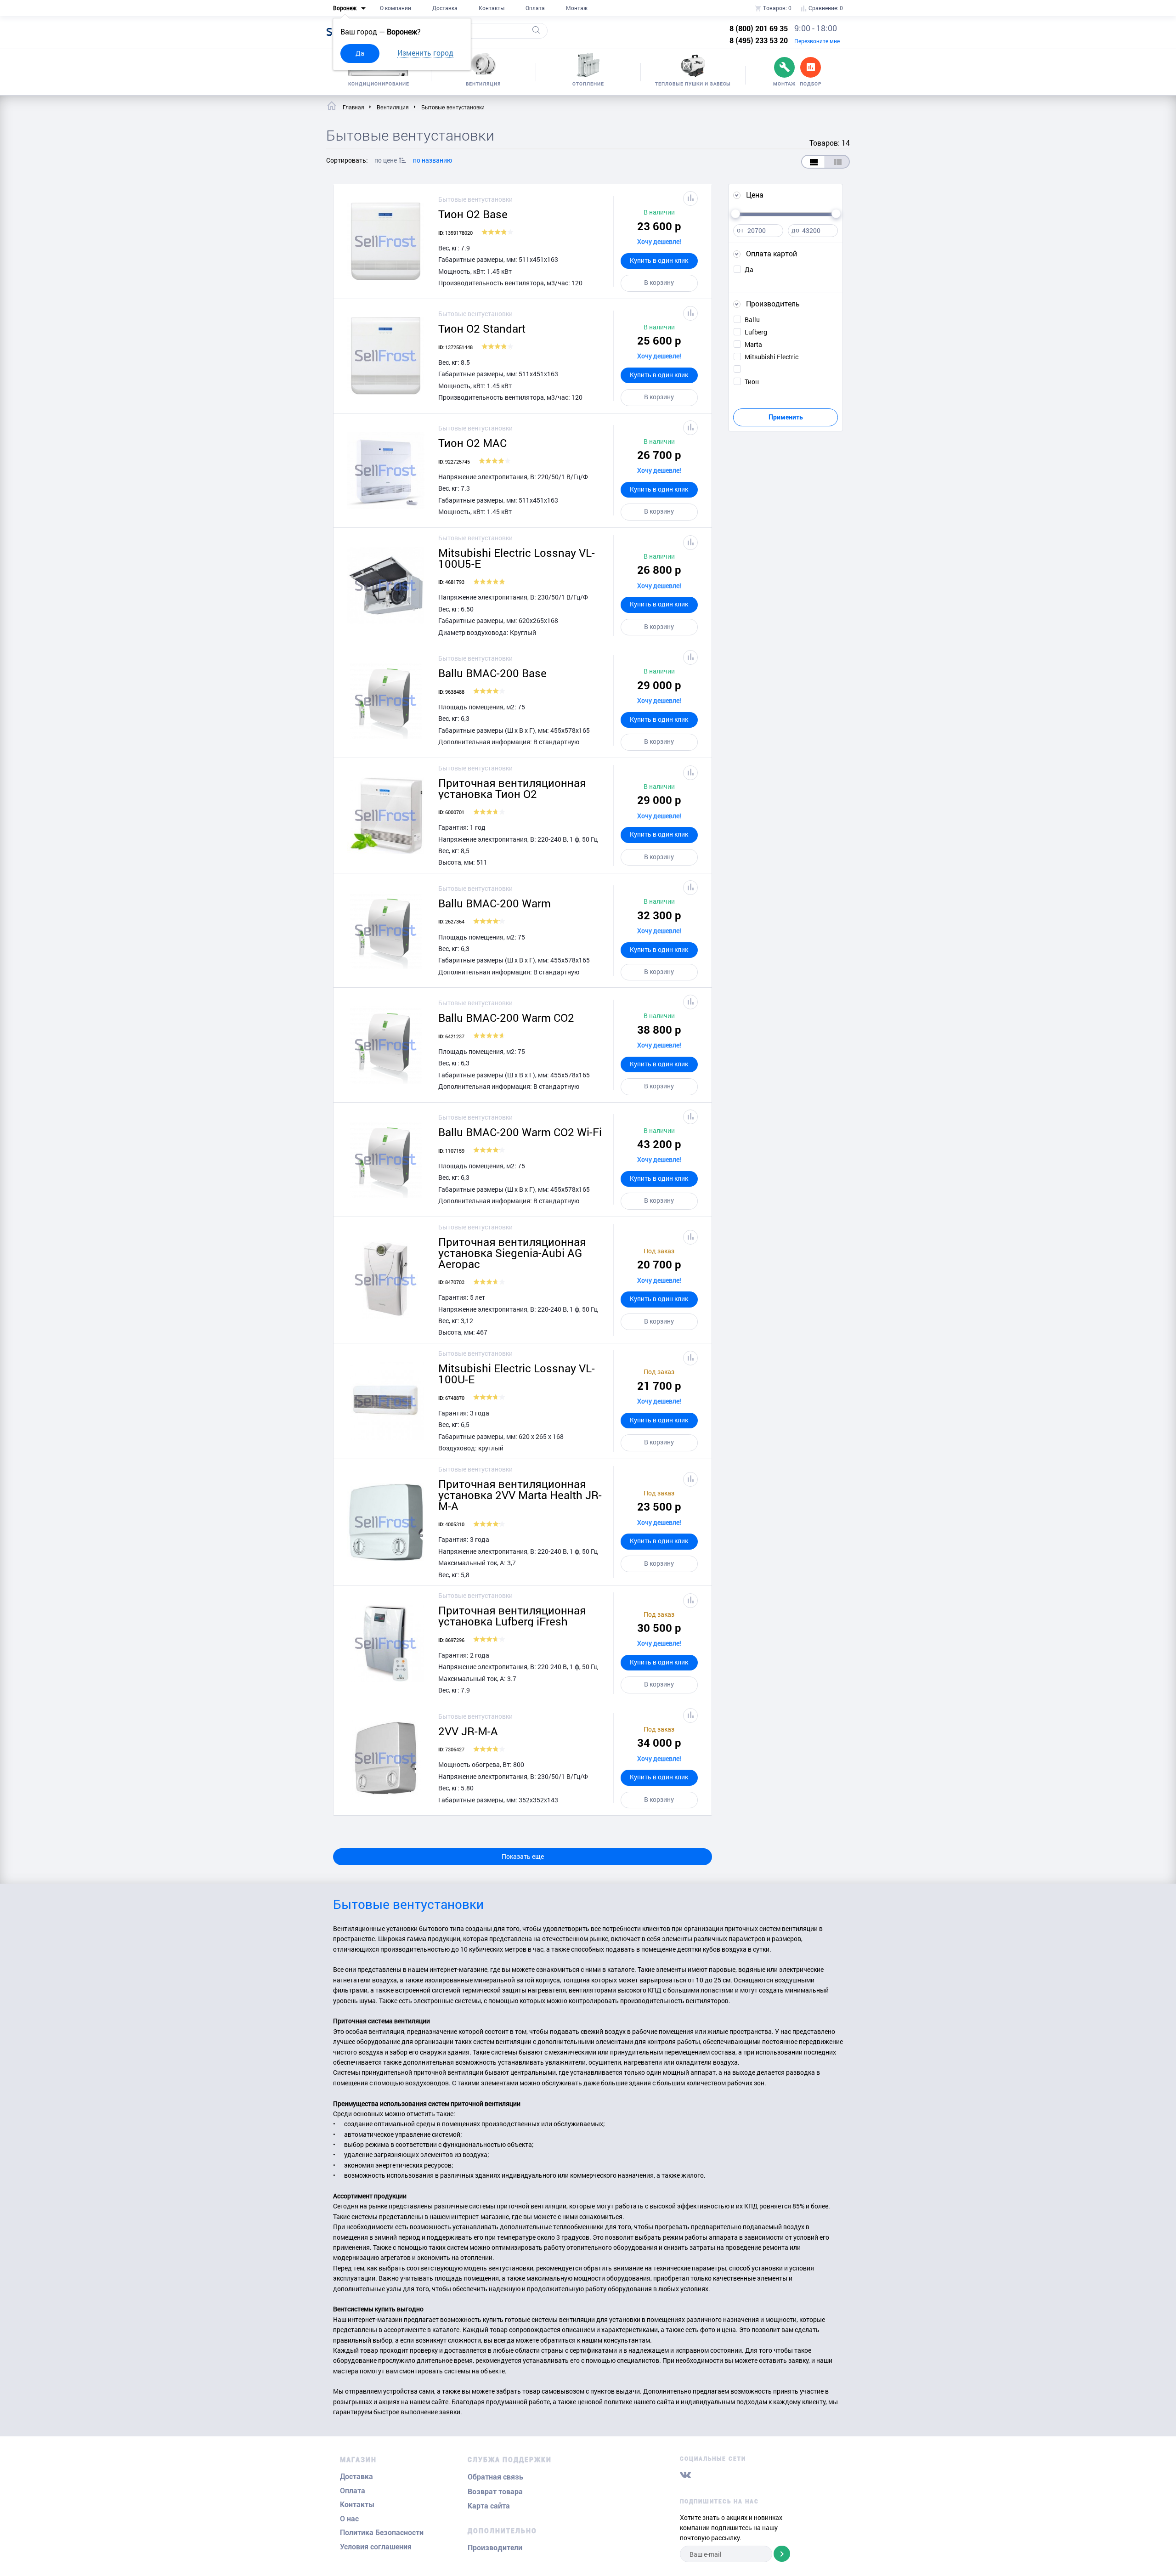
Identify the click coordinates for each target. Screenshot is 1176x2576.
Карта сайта (489, 2506)
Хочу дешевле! (659, 241)
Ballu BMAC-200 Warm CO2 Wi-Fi (520, 1132)
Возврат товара (495, 2492)
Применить (786, 417)
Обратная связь (495, 2477)
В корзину (659, 282)
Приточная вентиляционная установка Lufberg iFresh (512, 1616)
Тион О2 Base (473, 214)
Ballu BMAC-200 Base (492, 673)
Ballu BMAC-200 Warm (495, 903)
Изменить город (425, 53)
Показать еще (523, 1856)
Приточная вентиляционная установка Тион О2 (512, 788)
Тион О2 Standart (482, 328)
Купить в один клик (659, 260)
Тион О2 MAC (472, 443)
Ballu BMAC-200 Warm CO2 (506, 1018)
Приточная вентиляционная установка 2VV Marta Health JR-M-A (520, 1495)
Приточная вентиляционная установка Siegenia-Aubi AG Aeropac (512, 1253)
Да (360, 53)
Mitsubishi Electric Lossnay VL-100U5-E (517, 558)
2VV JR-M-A (468, 1731)
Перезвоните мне (817, 41)
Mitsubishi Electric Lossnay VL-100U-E (517, 1374)
